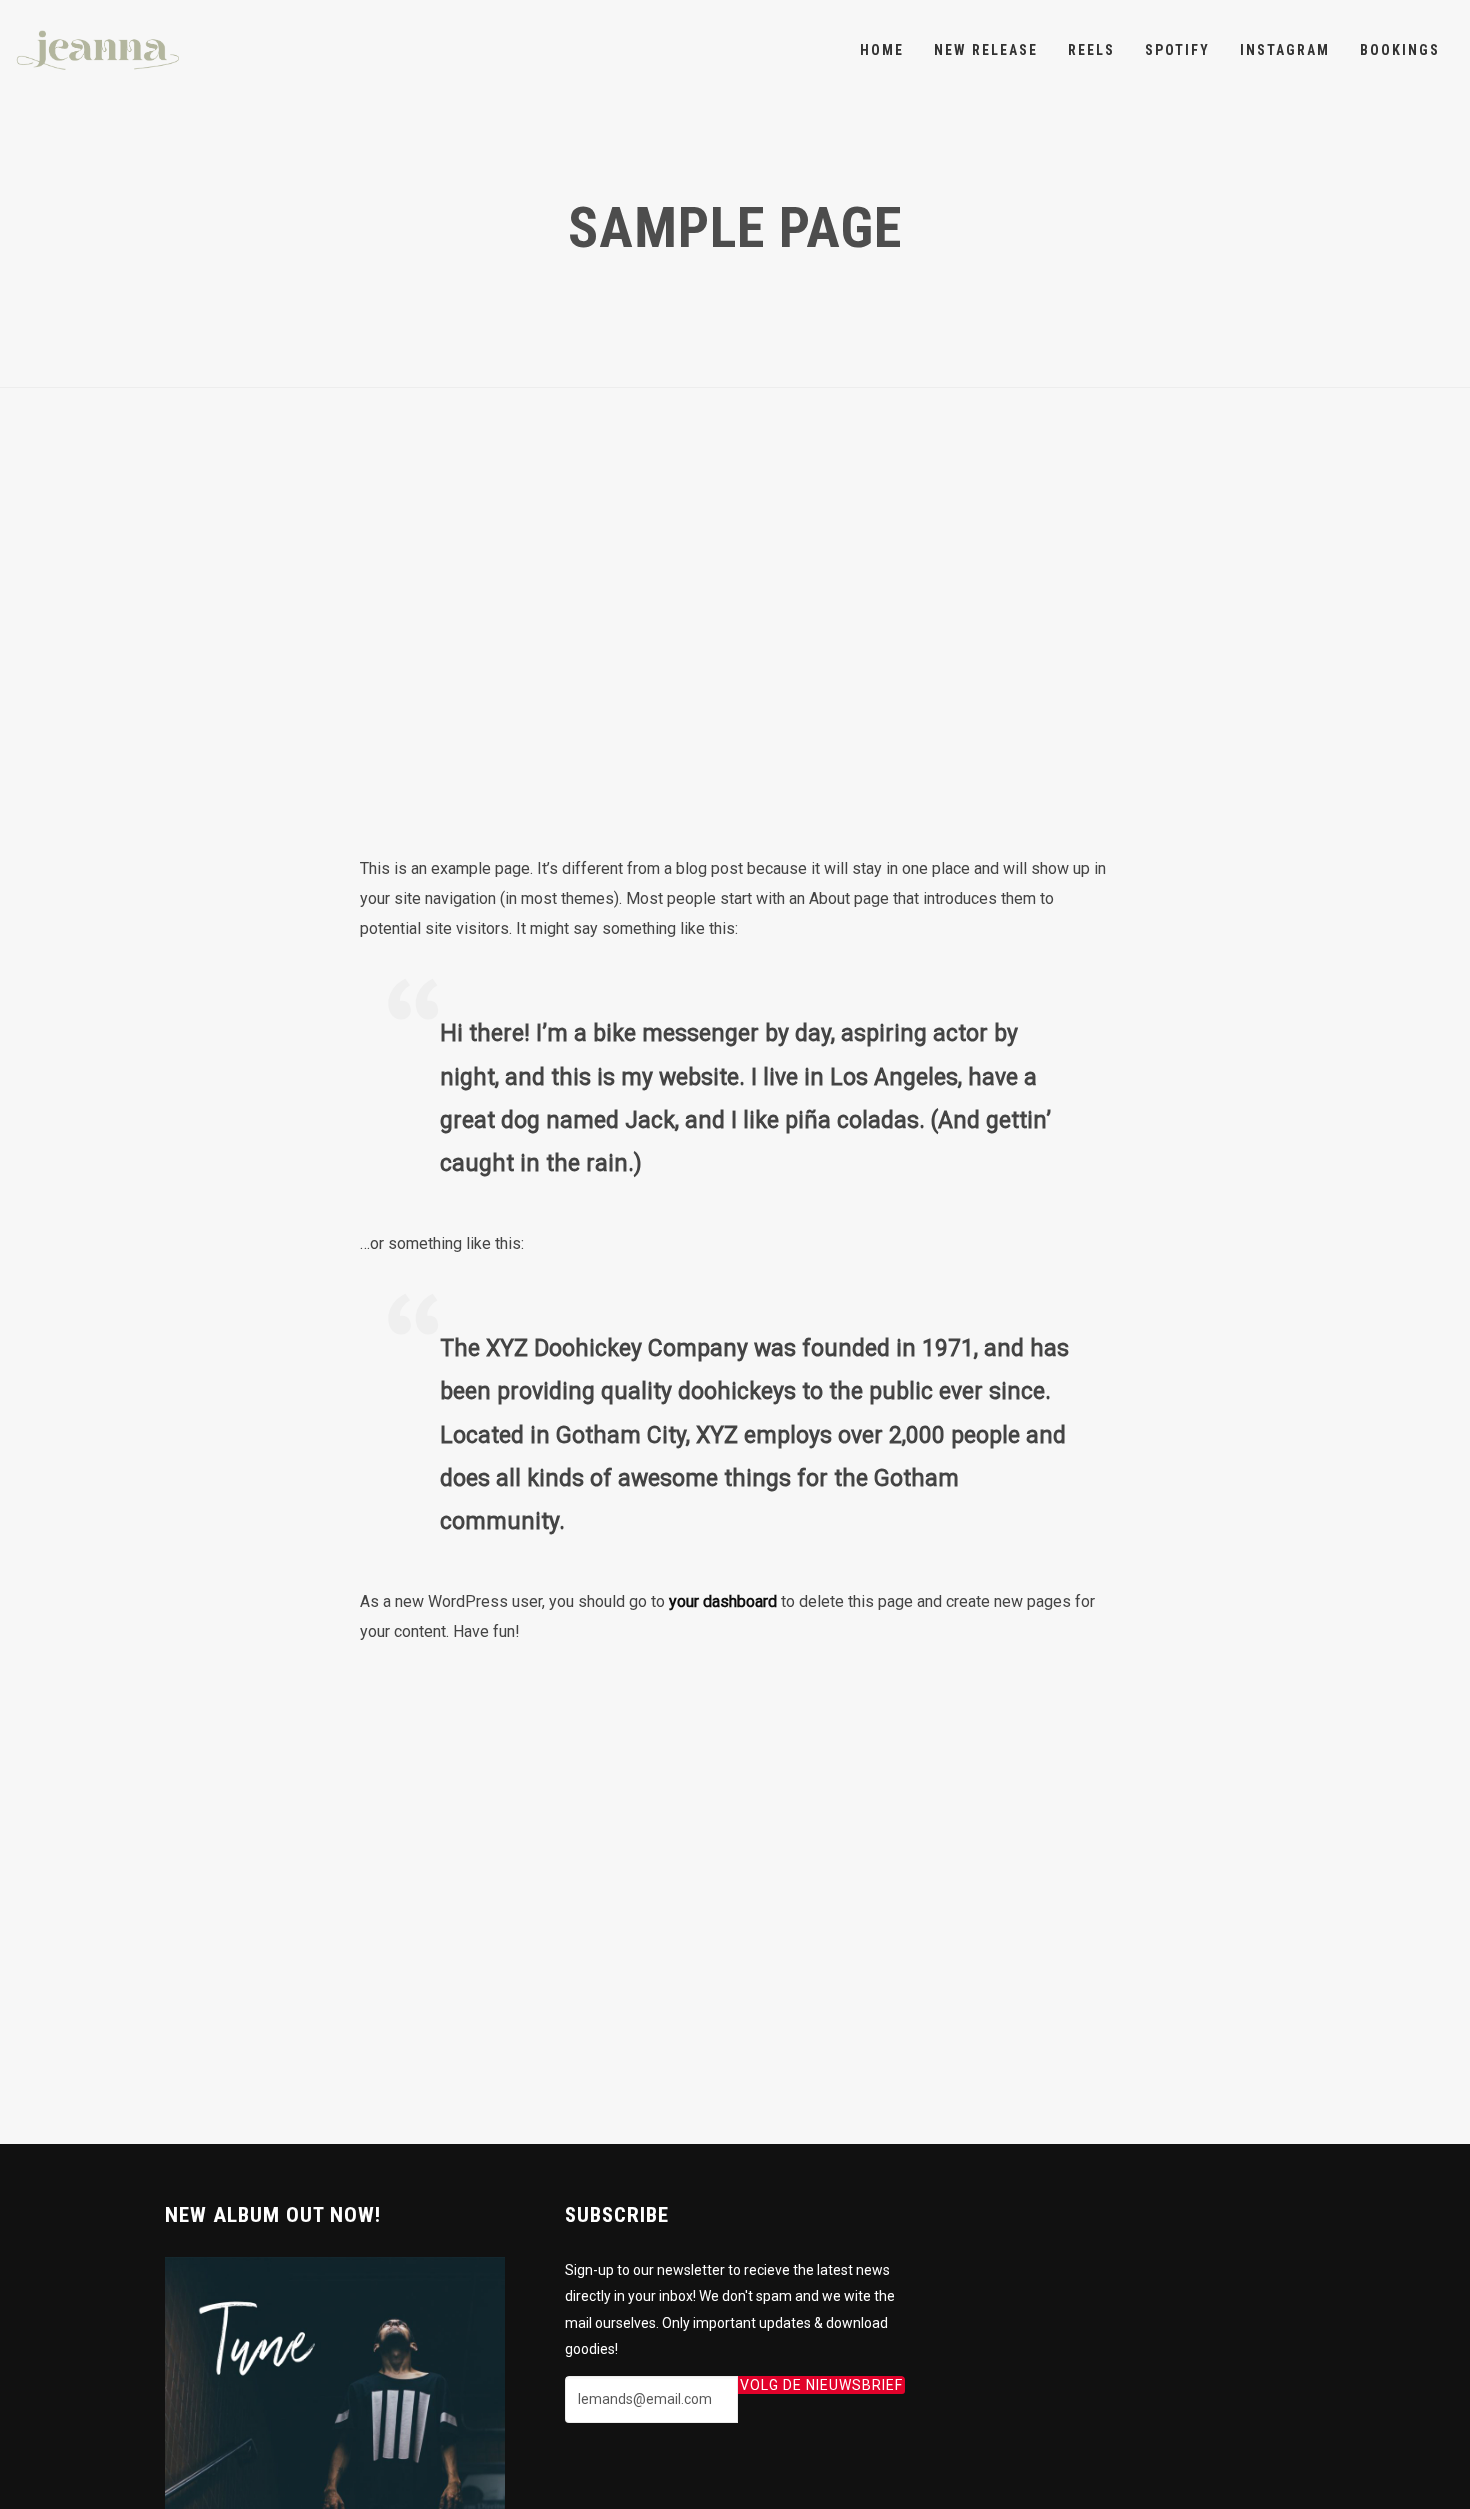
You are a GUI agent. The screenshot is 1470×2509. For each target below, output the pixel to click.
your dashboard (723, 1601)
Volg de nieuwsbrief (821, 2385)
